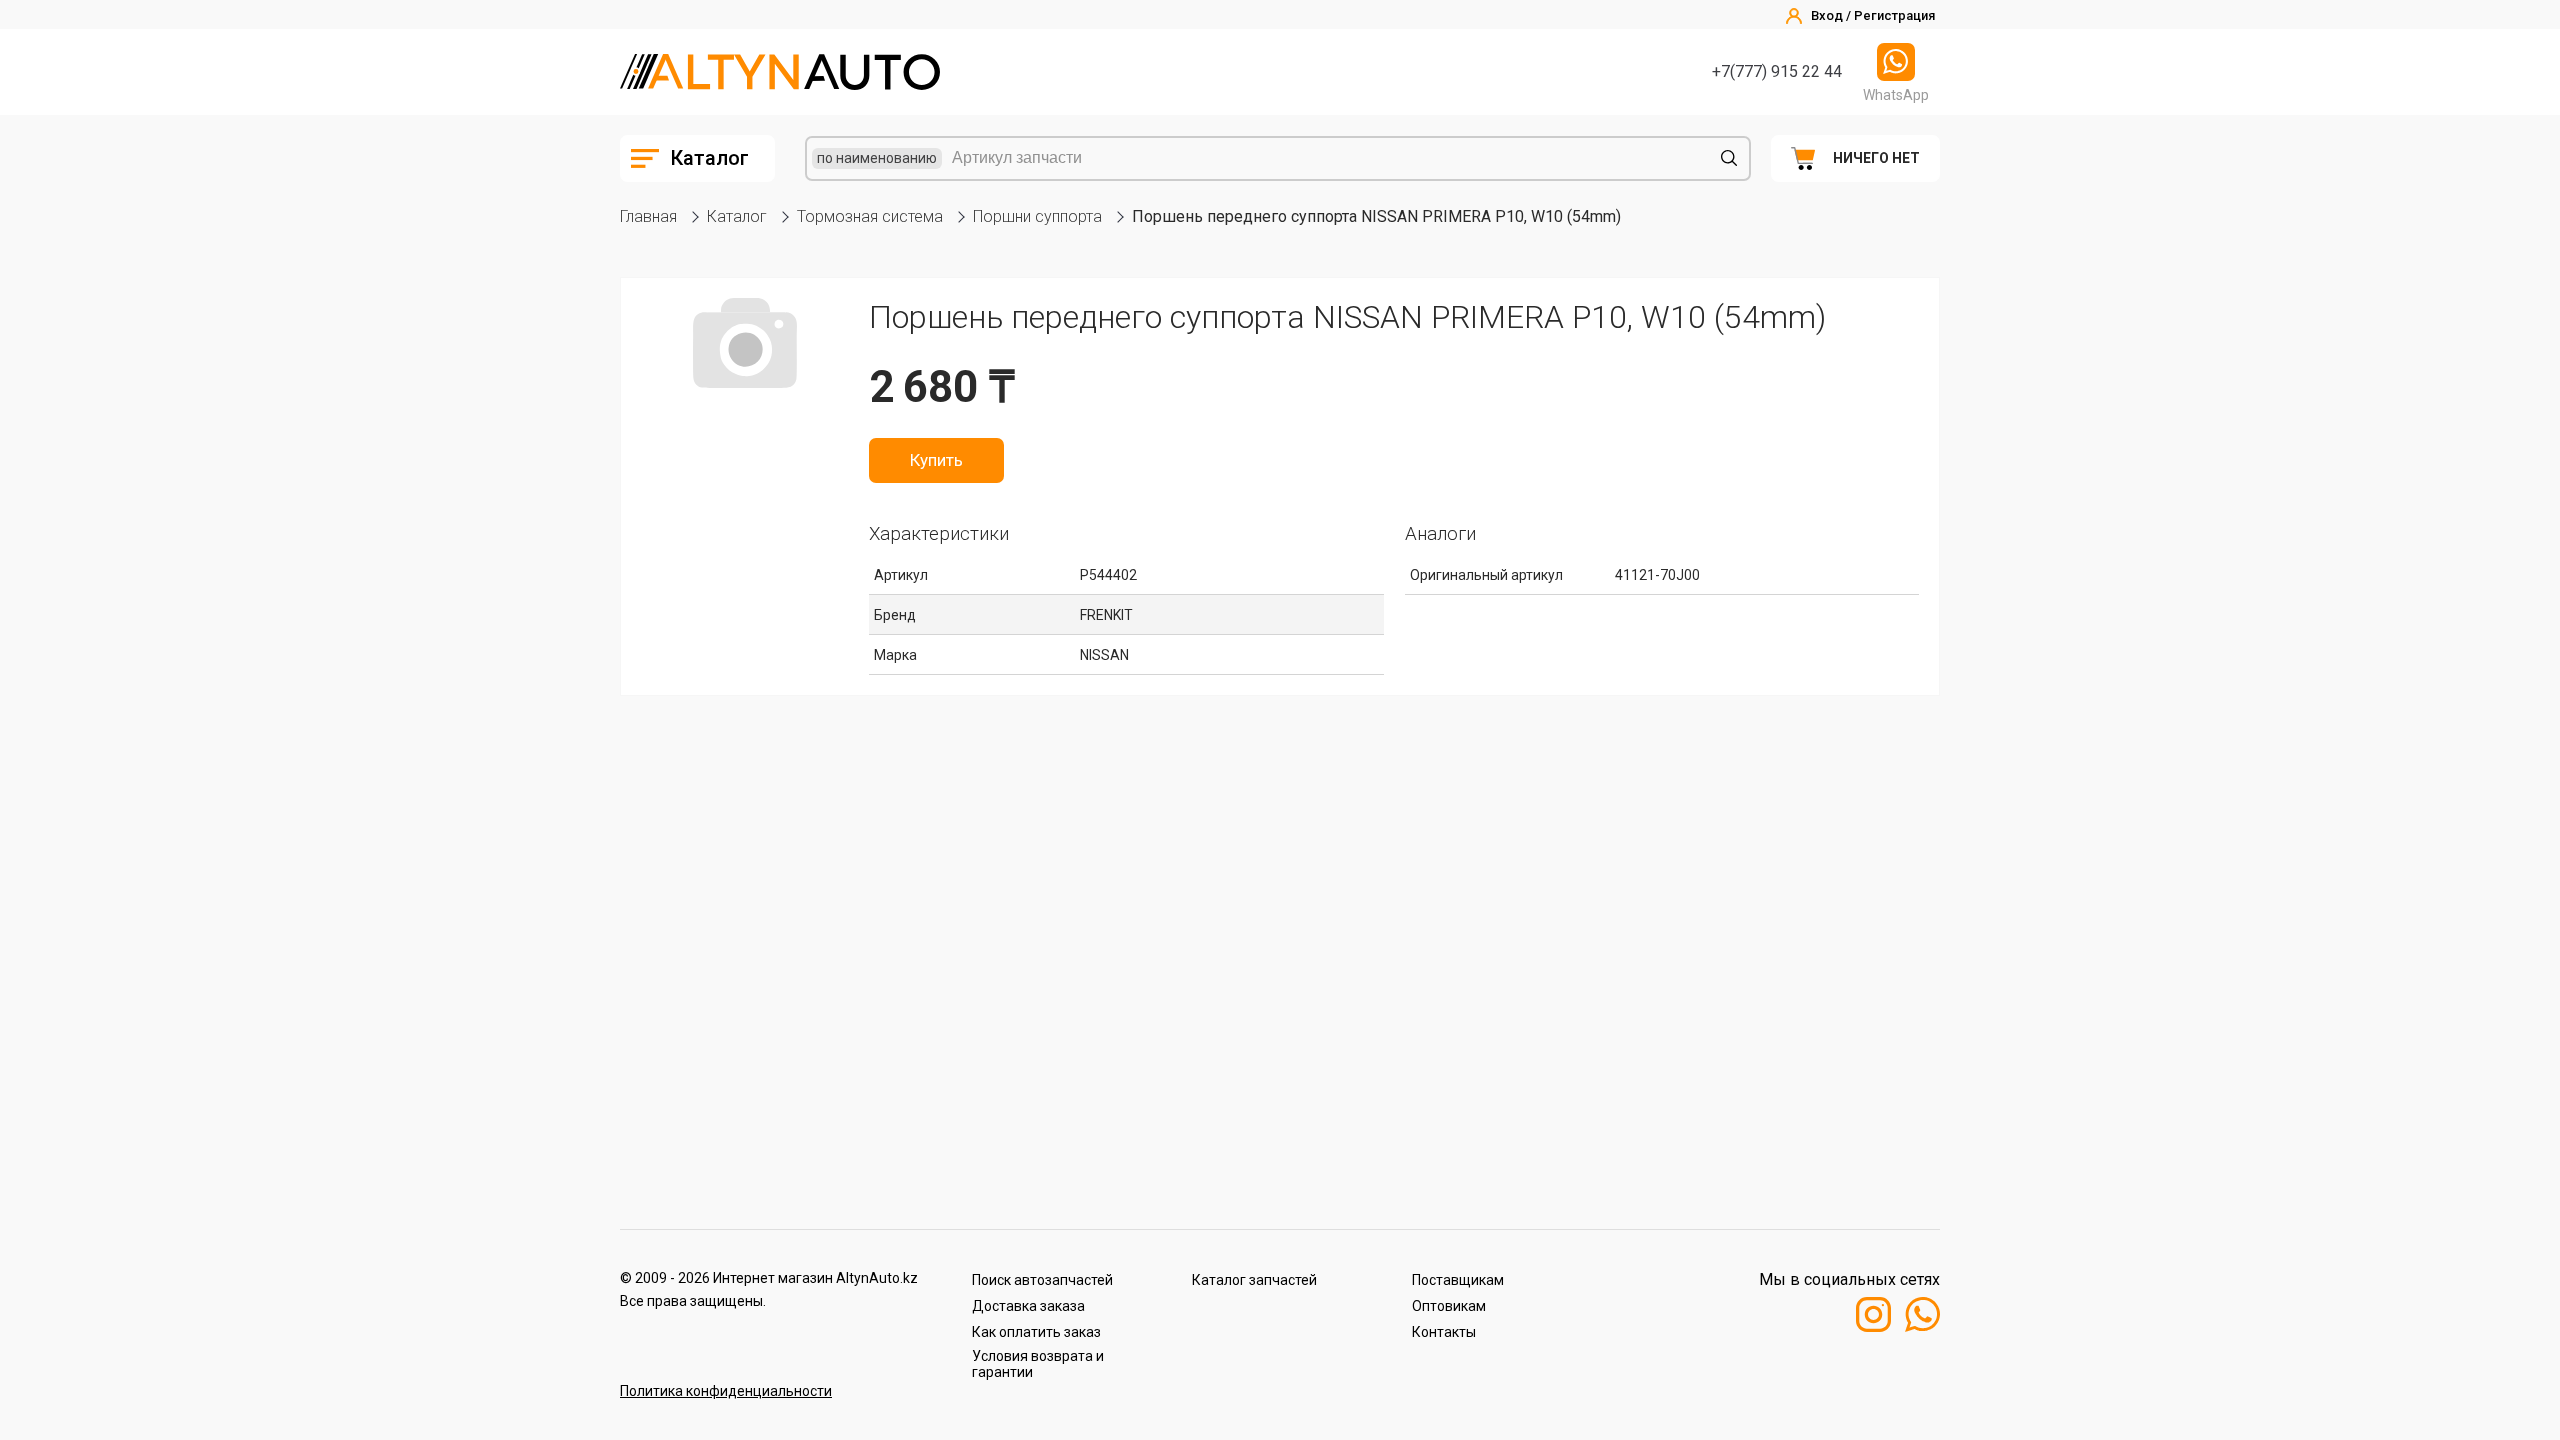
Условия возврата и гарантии (1038, 1364)
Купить (936, 460)
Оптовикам (1449, 1306)
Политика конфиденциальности (726, 1391)
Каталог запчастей (1254, 1280)
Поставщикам (1458, 1280)
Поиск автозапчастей (1042, 1280)
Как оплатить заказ (1036, 1332)
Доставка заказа (1028, 1306)
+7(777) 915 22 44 (1777, 71)
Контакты (1444, 1332)
